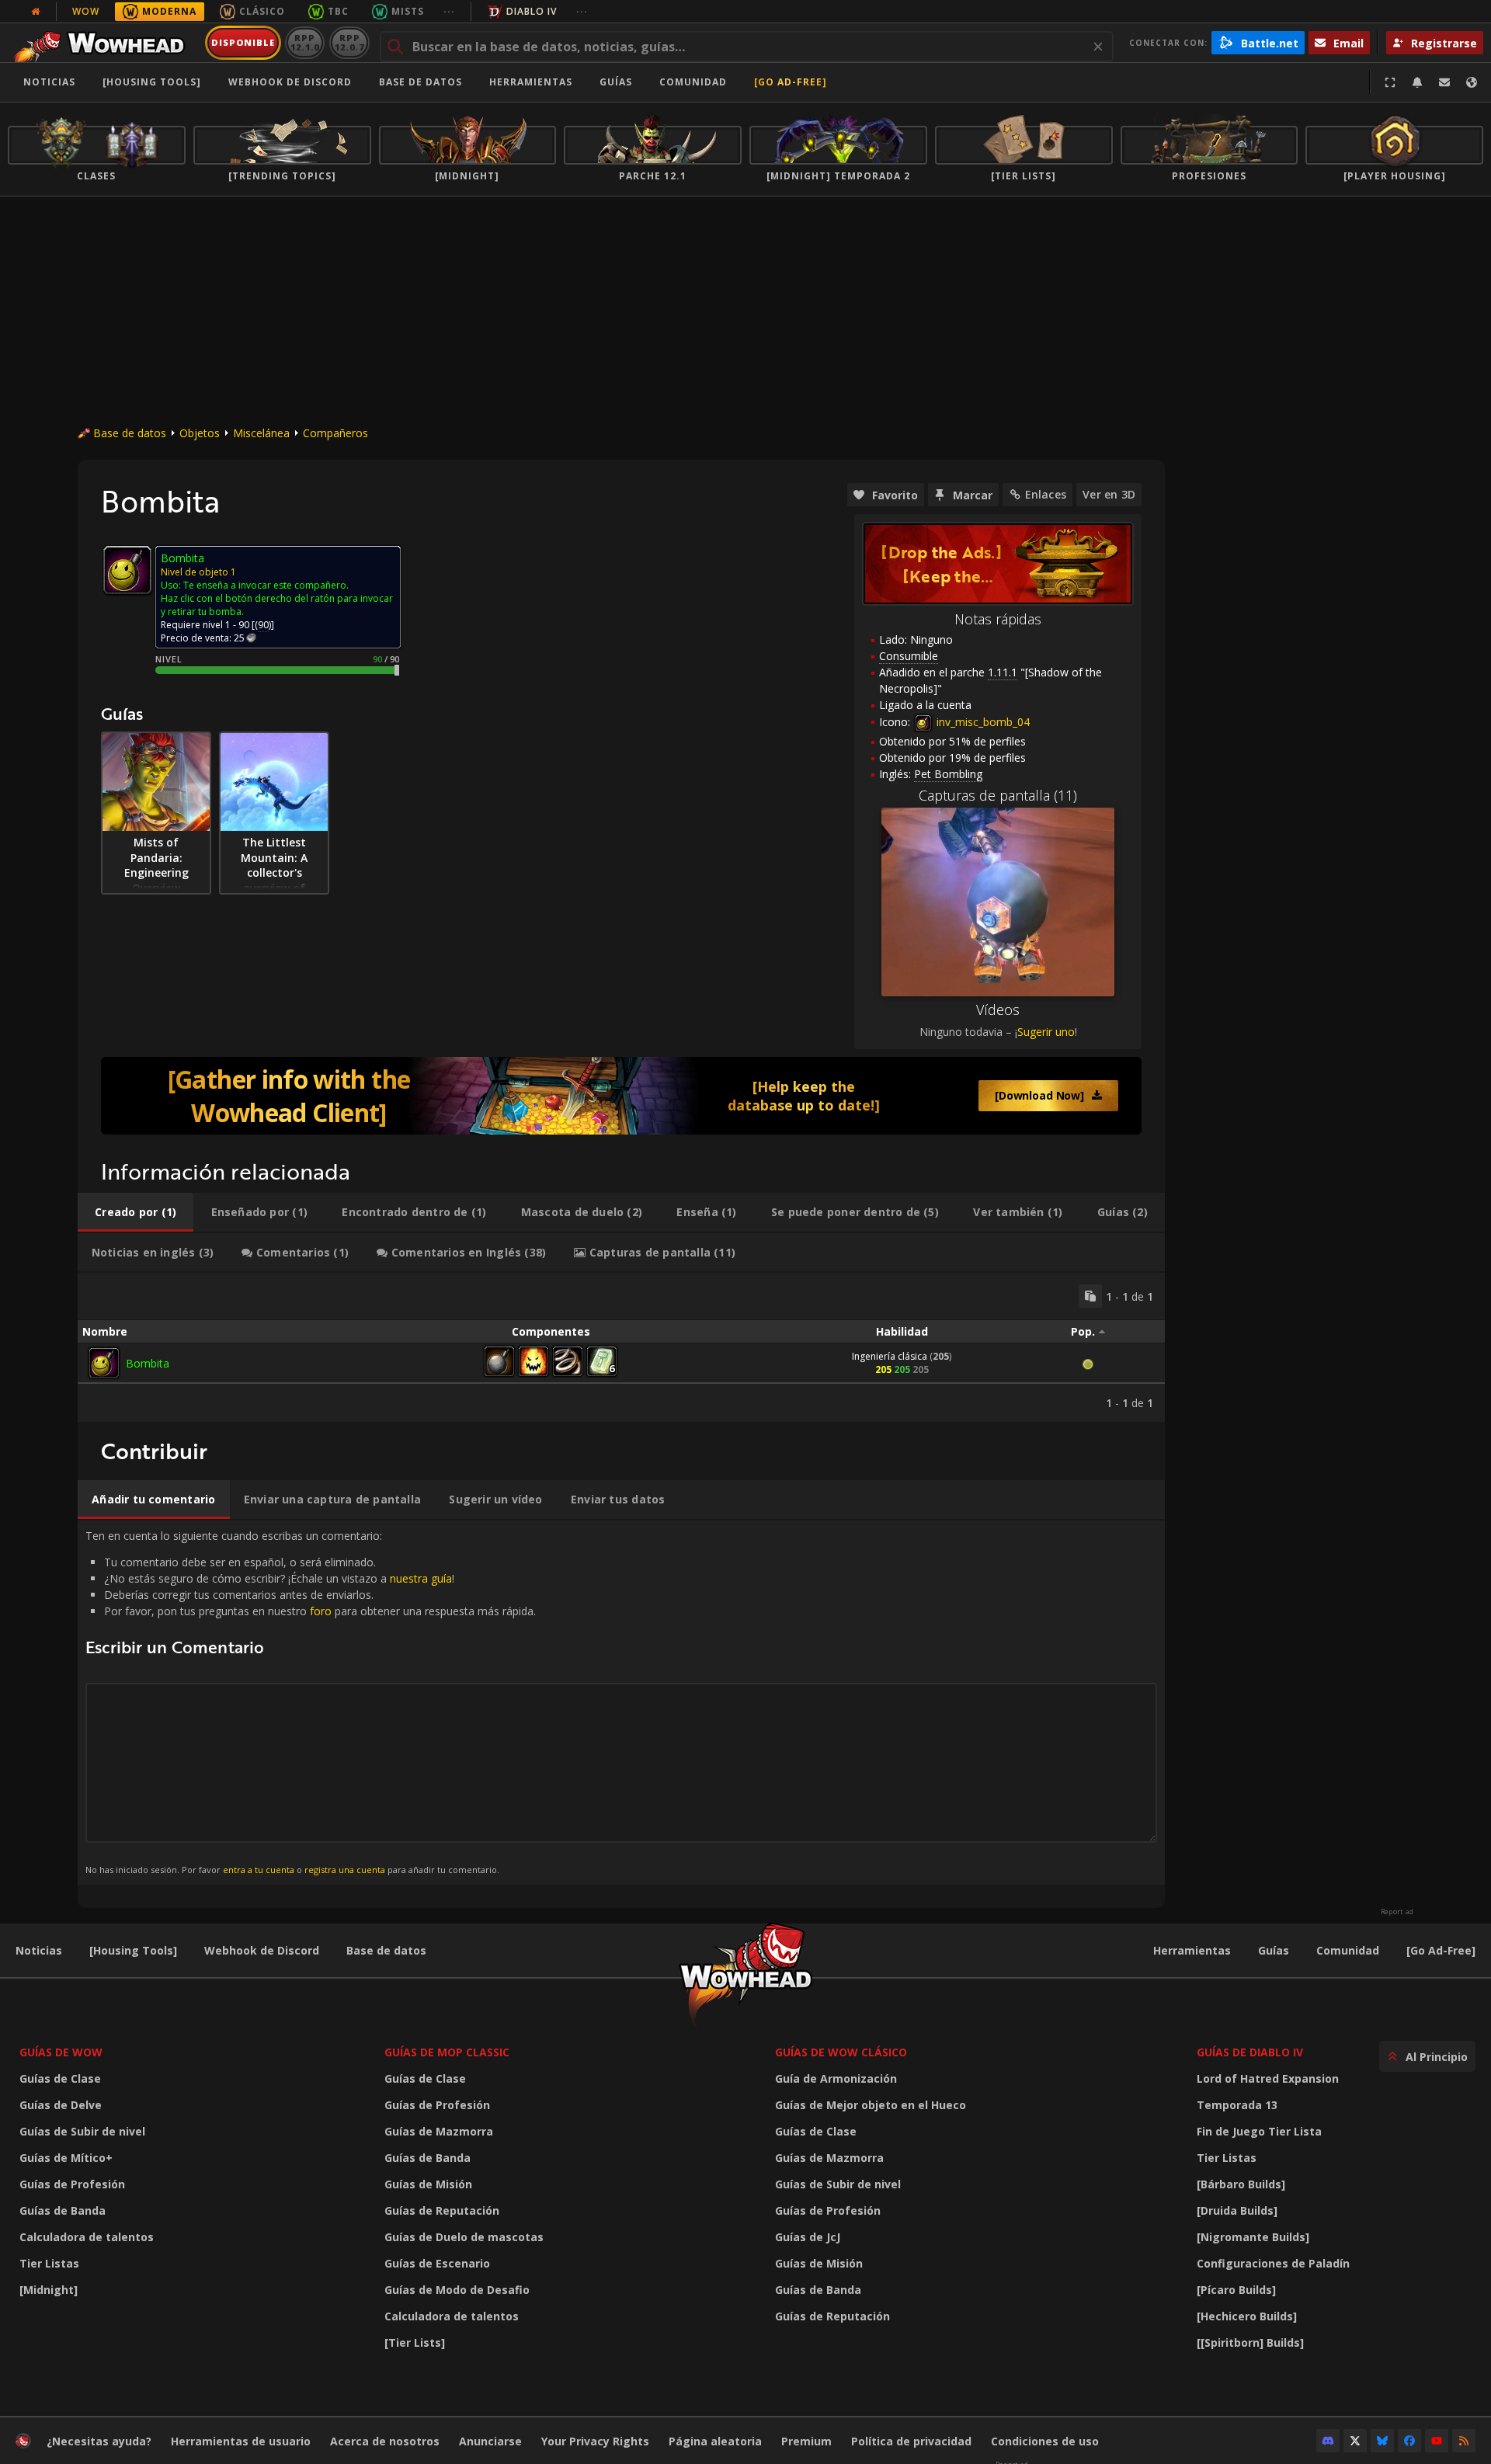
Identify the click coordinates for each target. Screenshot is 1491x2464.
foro (321, 1611)
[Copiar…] (1090, 1296)
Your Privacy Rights (595, 2441)
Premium (806, 2441)
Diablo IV (532, 11)
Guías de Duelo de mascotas (464, 2237)
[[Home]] (104, 43)
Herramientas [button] (531, 82)
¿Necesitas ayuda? (99, 2441)
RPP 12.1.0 (305, 42)
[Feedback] (1444, 82)
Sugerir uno (1046, 1032)
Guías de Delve (61, 2105)
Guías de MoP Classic (447, 2052)
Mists (408, 11)
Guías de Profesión (72, 2184)
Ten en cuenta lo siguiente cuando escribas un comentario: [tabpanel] (311, 1702)
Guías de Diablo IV (1250, 2052)
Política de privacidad (911, 2441)
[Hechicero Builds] (1247, 2316)
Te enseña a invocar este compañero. (266, 585)
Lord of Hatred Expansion (1268, 2078)
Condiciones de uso (1045, 2441)
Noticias (49, 82)
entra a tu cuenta (259, 1870)
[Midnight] (49, 2290)
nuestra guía (421, 1578)
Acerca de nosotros (385, 2441)
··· (449, 11)
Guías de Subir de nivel (82, 2131)
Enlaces (1046, 494)
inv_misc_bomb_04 (982, 722)
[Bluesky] (1382, 2441)
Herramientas (1192, 1950)
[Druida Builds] (1237, 2210)
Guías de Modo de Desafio (457, 2290)
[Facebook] (1409, 2441)
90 (263, 625)
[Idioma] (1472, 82)
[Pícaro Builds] (1236, 2290)
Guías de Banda (63, 2210)
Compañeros (335, 433)
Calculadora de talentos (87, 2237)
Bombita (148, 1363)
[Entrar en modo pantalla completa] (1390, 82)
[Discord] (1328, 2441)
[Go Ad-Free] (791, 82)
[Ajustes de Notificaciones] (1417, 82)
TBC (338, 11)
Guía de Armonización (836, 2078)
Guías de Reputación (442, 2210)
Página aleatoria (715, 2441)
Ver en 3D (1109, 494)
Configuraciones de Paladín (1273, 2263)
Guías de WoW (61, 2052)
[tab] (136, 1212)
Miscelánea (261, 433)
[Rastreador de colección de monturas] (621, 1096)
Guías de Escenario (437, 2263)
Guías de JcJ (808, 2237)
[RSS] (1464, 2441)
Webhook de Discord (290, 82)
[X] (1355, 2441)
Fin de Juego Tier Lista (1259, 2131)
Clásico (262, 11)
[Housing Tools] (133, 1950)
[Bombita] (104, 1363)
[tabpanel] (621, 1347)
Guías (616, 82)
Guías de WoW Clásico (841, 2052)
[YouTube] (1437, 2441)
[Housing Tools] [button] (152, 82)
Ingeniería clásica (890, 1356)
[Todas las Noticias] (36, 12)
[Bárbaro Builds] (1241, 2184)
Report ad (1397, 1912)
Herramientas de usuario (241, 2441)
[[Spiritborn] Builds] (1250, 2342)
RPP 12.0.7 (349, 42)
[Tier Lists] (415, 2342)
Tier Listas (49, 2263)
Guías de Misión (428, 2184)
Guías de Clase (60, 2078)
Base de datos (421, 82)
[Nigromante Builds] (1253, 2237)
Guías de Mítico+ (66, 2158)
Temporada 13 (1237, 2105)
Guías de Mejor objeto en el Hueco (871, 2105)
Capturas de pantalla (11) (998, 795)
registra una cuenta (345, 1870)
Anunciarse (490, 2441)
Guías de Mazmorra (439, 2131)
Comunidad (693, 82)
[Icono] (127, 570)
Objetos (200, 433)
